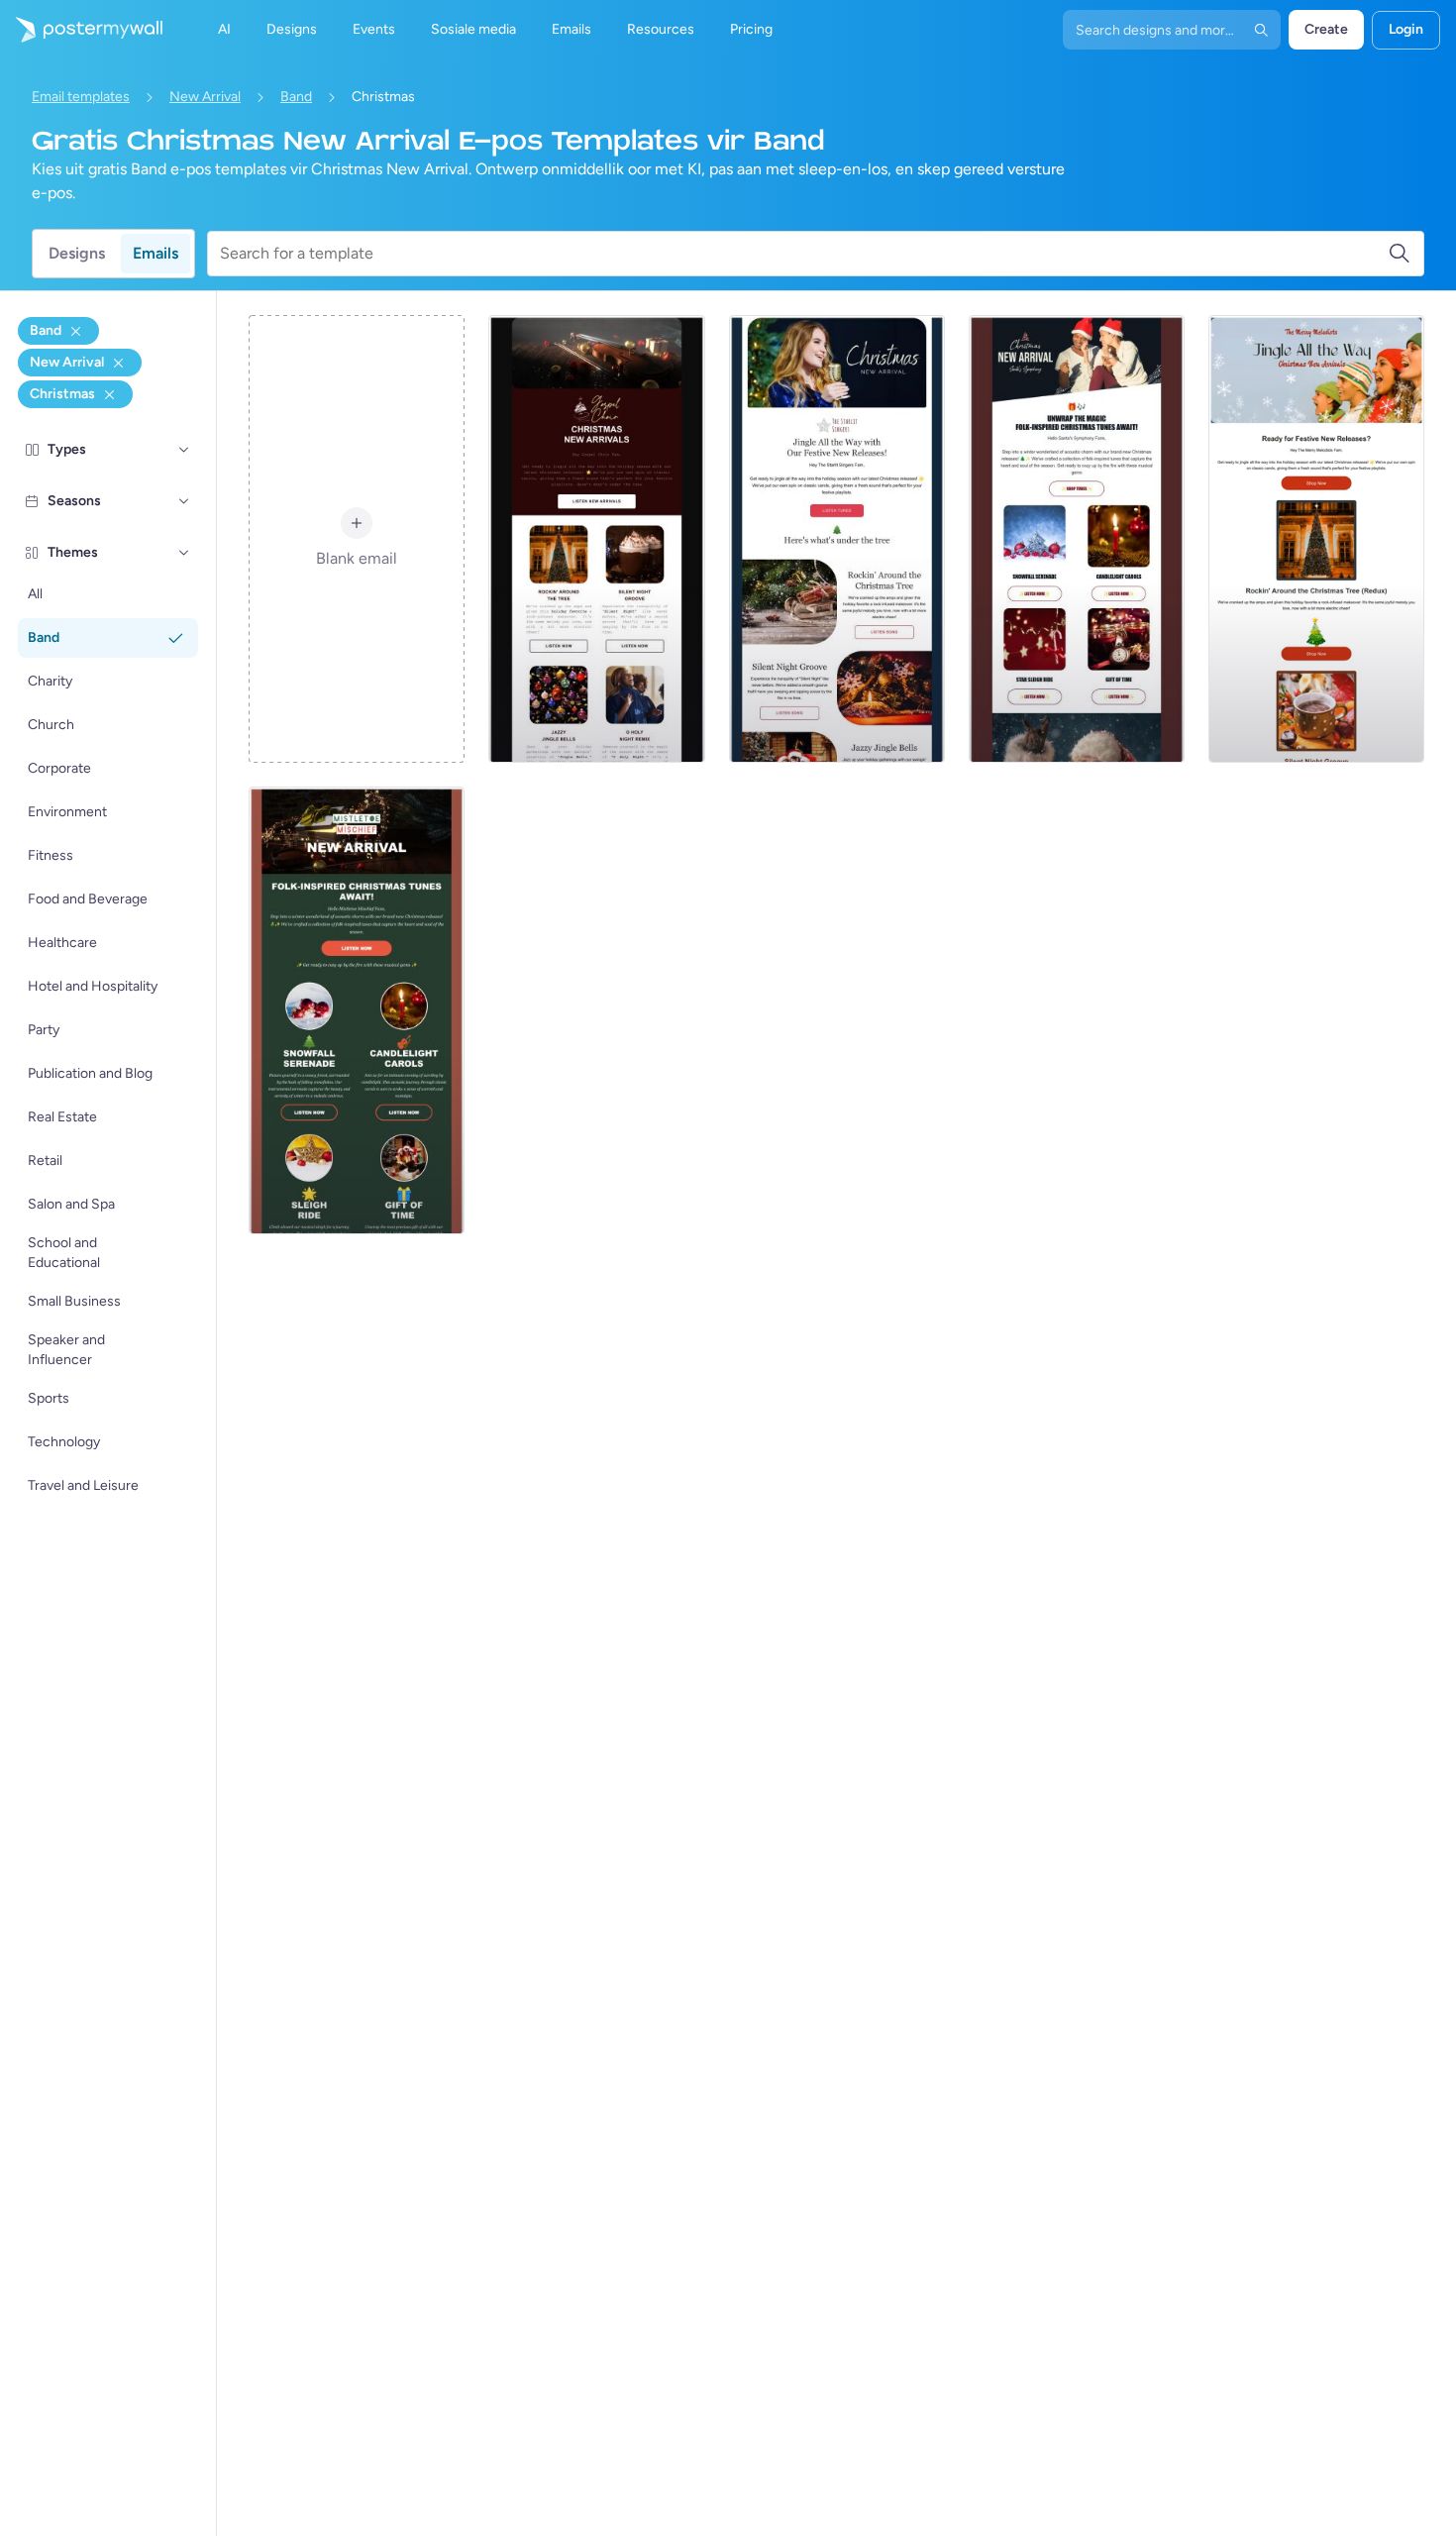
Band (296, 97)
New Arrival (205, 97)
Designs (77, 253)
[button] (184, 450)
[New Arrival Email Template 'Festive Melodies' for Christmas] (1316, 539)
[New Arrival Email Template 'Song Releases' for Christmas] (837, 539)
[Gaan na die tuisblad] (81, 30)
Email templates (81, 97)
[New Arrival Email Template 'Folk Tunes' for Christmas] (1077, 539)
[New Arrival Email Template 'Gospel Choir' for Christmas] (596, 539)
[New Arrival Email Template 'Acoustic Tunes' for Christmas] (357, 1010)
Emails (156, 253)
